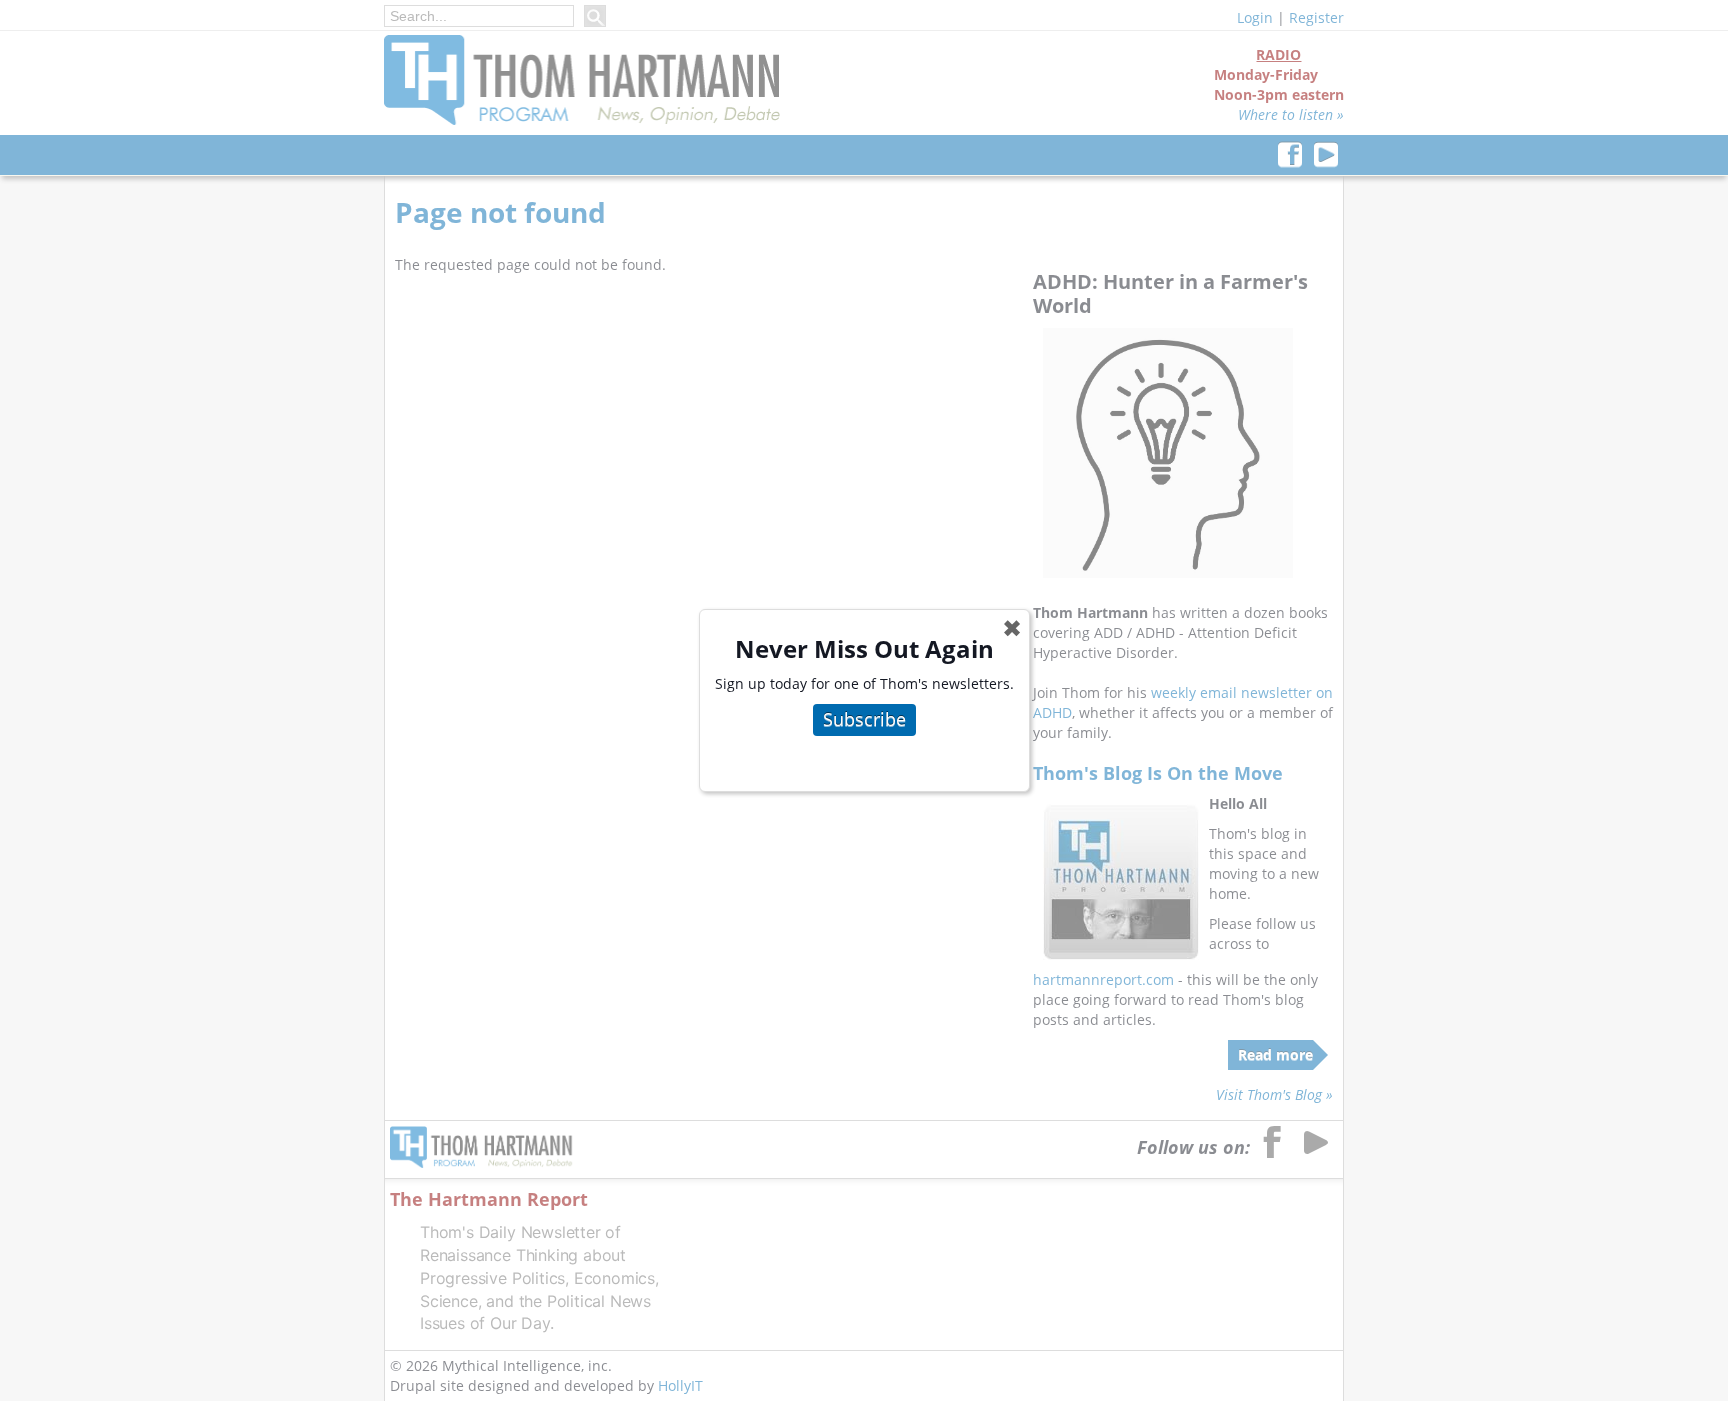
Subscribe (864, 719)
